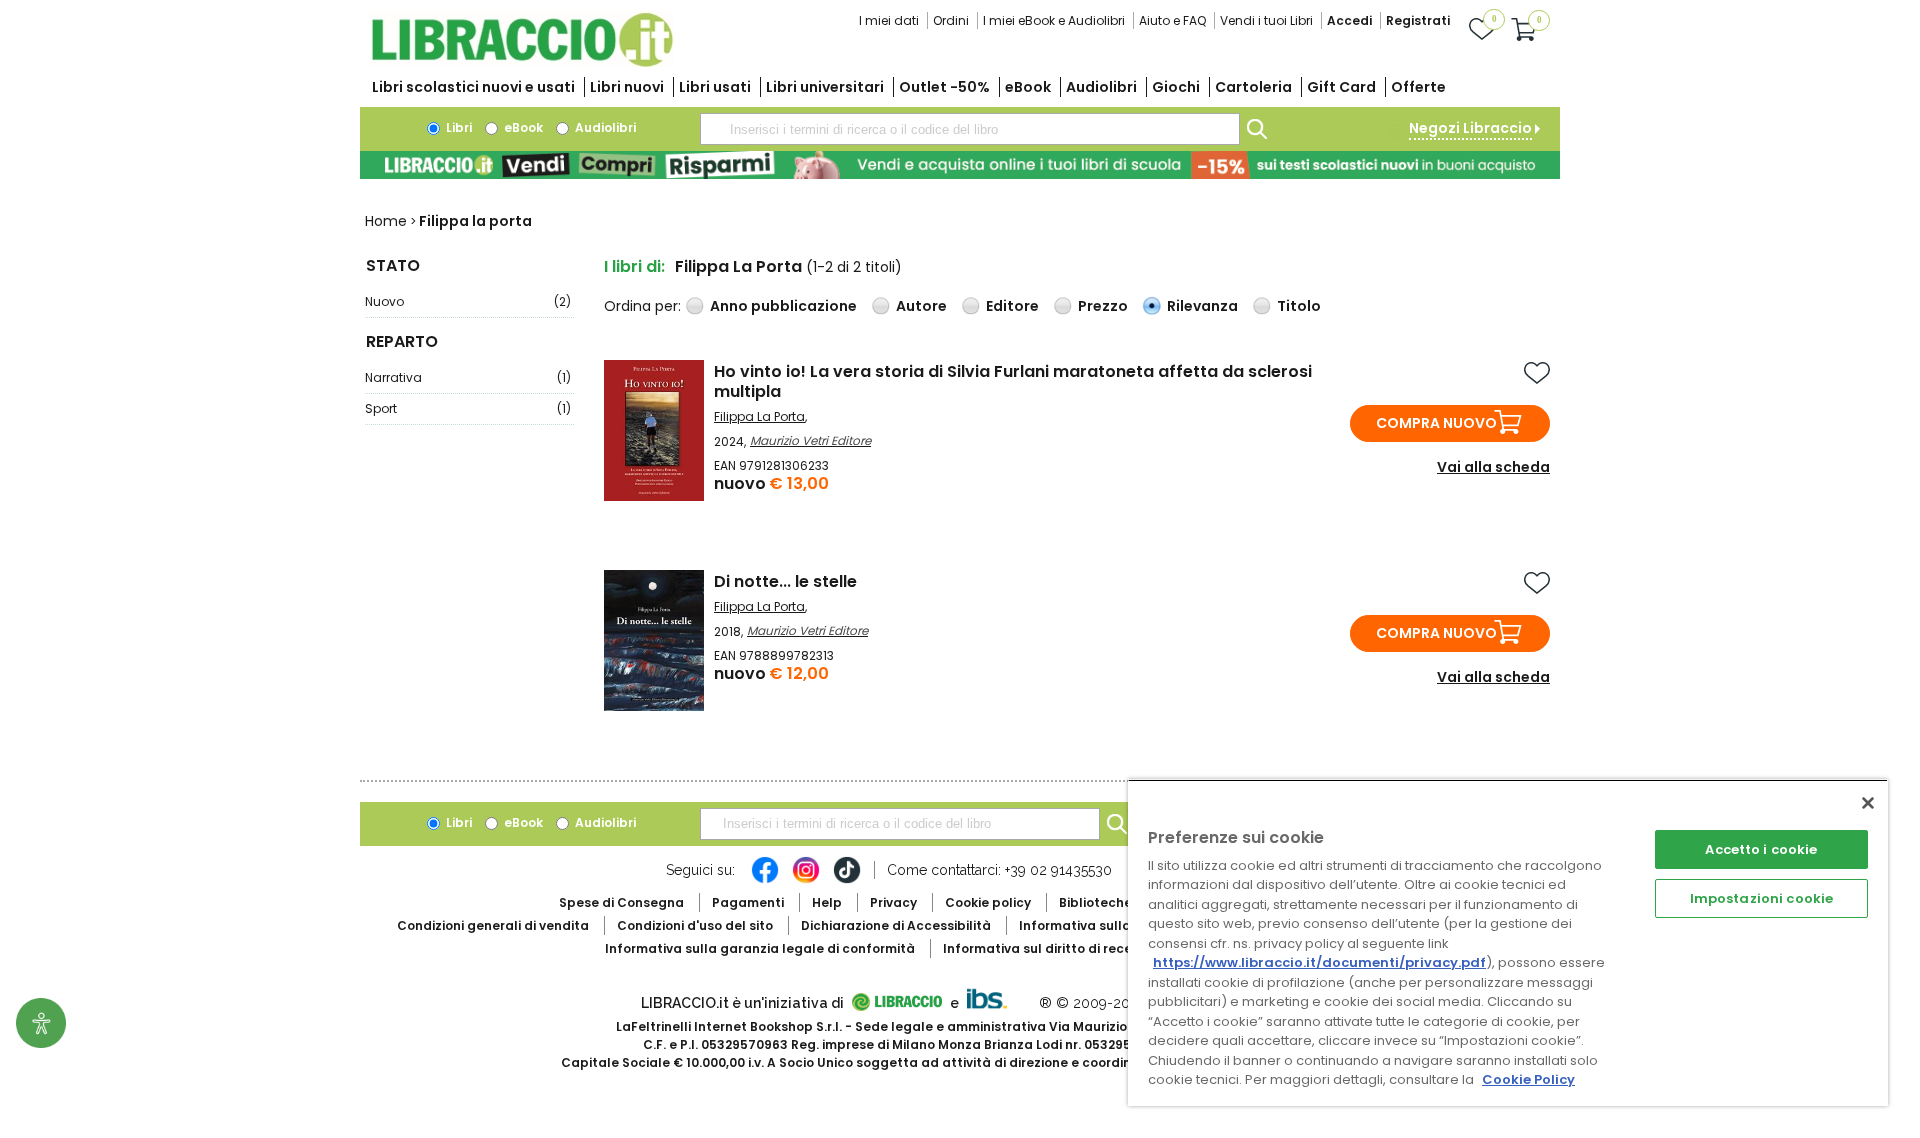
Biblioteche (1095, 902)
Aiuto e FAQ (1172, 20)
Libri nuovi (627, 87)
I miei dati (889, 20)
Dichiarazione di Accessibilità (896, 925)
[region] (1508, 942)
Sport (468, 408)
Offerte (1418, 87)
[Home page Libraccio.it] (522, 62)
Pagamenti (748, 902)
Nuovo (468, 301)
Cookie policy (988, 902)
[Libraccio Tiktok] (847, 880)
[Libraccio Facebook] (765, 880)
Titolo (1299, 306)
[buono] (960, 165)
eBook (1028, 87)
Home (386, 221)
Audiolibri (1101, 87)
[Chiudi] (1868, 803)
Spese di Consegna (621, 902)
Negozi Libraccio (1470, 128)
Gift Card (1341, 87)
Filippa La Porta (759, 416)
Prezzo (1103, 306)
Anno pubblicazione (783, 306)
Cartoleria (1253, 87)
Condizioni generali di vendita (493, 925)
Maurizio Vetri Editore (810, 440)
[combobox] (970, 129)
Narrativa (468, 377)
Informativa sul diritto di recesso (1048, 948)
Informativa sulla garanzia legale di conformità (760, 948)
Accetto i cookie (1761, 849)
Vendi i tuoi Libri (1266, 20)
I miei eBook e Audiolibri (1054, 20)
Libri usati (715, 87)
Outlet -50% (944, 87)
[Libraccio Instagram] (806, 880)
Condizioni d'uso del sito (695, 925)
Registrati (1418, 20)
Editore (1012, 306)
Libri (457, 127)
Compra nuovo (1436, 423)
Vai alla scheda (1493, 467)
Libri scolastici (473, 87)
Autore (921, 306)
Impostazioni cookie (1761, 898)
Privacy (893, 902)
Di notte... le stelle (785, 581)
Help (827, 902)
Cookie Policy (1528, 1079)
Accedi (1349, 20)
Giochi (1176, 87)
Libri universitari (825, 87)
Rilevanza (1202, 306)
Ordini (951, 20)
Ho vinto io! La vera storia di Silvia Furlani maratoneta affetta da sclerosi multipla (1013, 381)
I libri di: (634, 266)
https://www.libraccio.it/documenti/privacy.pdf (1319, 962)
